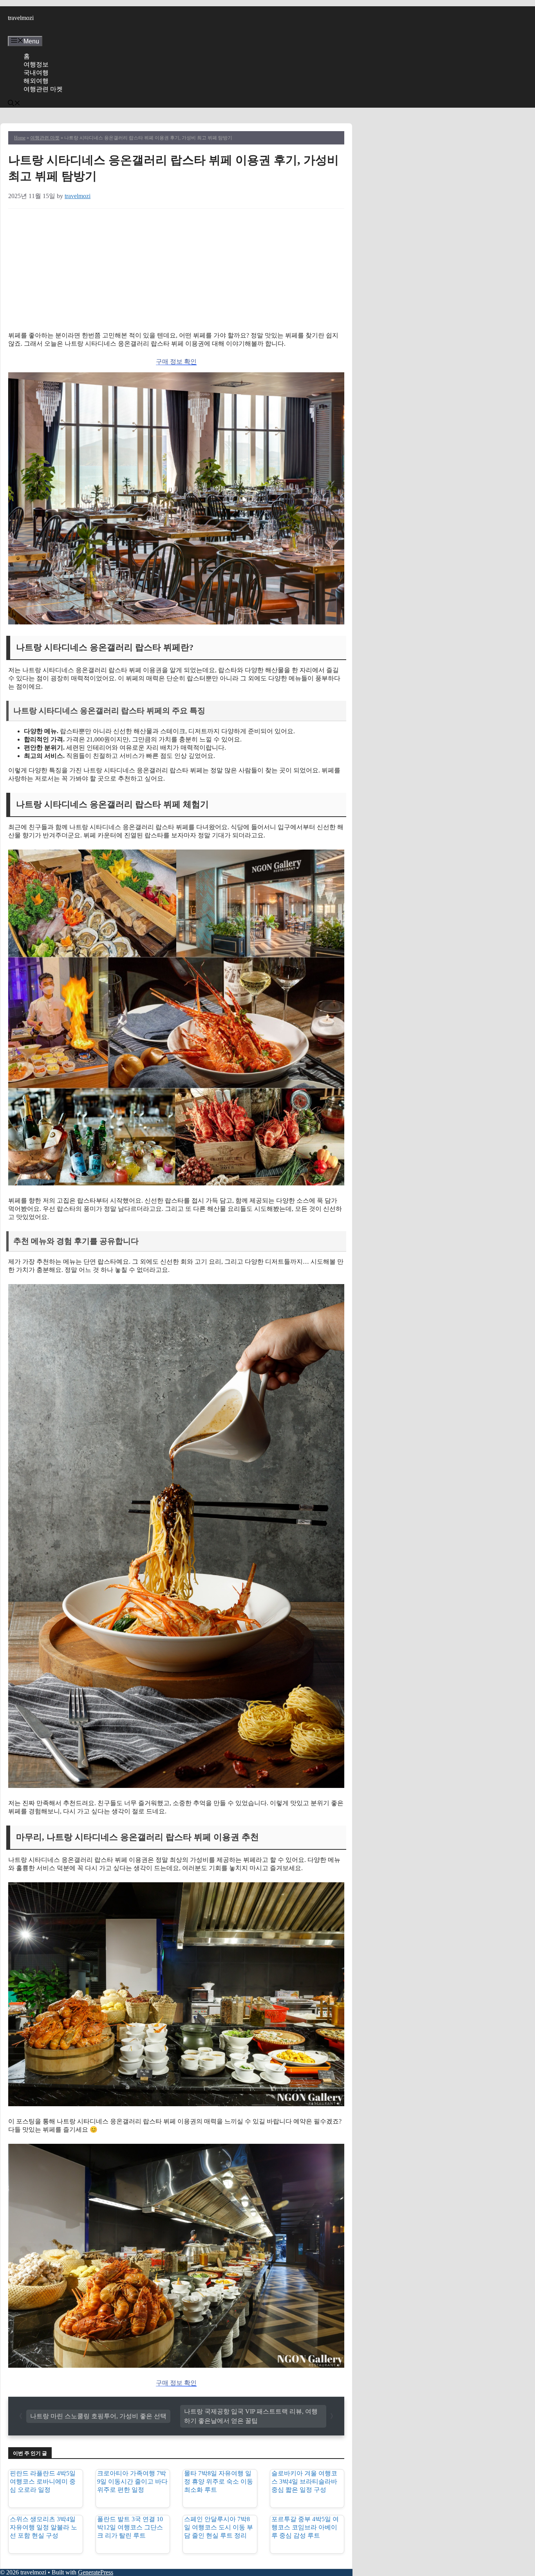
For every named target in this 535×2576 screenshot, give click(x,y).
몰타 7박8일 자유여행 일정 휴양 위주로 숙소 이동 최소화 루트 (219, 2481)
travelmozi (21, 18)
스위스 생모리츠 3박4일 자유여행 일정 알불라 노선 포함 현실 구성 (43, 2527)
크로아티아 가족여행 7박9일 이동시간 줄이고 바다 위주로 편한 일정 (132, 2481)
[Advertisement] (176, 267)
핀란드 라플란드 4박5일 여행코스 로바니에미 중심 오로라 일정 (43, 2481)
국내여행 (36, 73)
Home (20, 138)
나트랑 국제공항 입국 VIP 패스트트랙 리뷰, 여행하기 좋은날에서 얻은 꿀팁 (251, 2416)
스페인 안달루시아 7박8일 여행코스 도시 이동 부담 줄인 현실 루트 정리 (219, 2527)
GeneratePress (96, 2572)
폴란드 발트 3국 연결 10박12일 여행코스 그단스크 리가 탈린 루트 (130, 2527)
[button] (14, 104)
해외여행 (36, 81)
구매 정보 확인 (176, 362)
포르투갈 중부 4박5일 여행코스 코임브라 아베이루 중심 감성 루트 (305, 2527)
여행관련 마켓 (43, 89)
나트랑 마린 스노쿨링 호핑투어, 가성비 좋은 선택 (98, 2416)
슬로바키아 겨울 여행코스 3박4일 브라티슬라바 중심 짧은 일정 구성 (304, 2481)
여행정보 (36, 64)
